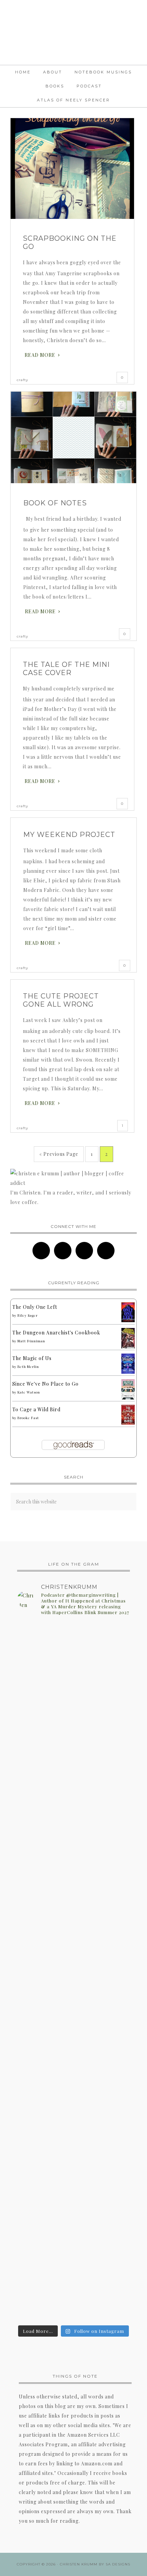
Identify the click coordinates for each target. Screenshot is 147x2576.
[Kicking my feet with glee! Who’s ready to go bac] (73, 1841)
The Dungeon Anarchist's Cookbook (56, 1333)
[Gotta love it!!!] (73, 1728)
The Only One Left (35, 1307)
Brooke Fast (28, 1418)
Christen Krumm (73, 32)
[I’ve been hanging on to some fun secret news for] (73, 1678)
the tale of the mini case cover (66, 669)
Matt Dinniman (31, 1341)
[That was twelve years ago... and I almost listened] (73, 2084)
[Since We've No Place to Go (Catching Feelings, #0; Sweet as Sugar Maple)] (128, 1398)
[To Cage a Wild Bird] (128, 1423)
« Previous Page (59, 1154)
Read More (40, 355)
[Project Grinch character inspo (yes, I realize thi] (73, 1809)
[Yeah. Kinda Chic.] (73, 1715)
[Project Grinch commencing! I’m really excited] (73, 1999)
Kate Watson (29, 1392)
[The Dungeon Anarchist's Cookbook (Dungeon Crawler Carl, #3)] (128, 1347)
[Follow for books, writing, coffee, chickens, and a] (73, 2209)
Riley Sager (28, 1315)
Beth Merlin (28, 1367)
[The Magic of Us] (128, 1372)
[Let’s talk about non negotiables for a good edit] (73, 2310)
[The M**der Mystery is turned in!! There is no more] (73, 2273)
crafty (22, 380)
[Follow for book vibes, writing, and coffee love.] (73, 2236)
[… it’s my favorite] (73, 1972)
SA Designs (118, 2564)
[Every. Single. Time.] (73, 1641)
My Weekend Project (69, 835)
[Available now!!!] (73, 1773)
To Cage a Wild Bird (36, 1409)
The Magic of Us (32, 1358)
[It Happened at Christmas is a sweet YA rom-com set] (73, 1751)
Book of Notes (55, 503)
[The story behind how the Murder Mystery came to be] (73, 2159)
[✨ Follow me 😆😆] (73, 1786)
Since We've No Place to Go (45, 1384)
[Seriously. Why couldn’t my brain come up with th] (73, 2182)
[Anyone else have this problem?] (73, 1628)
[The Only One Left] (128, 1320)
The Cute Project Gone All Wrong (61, 1000)
